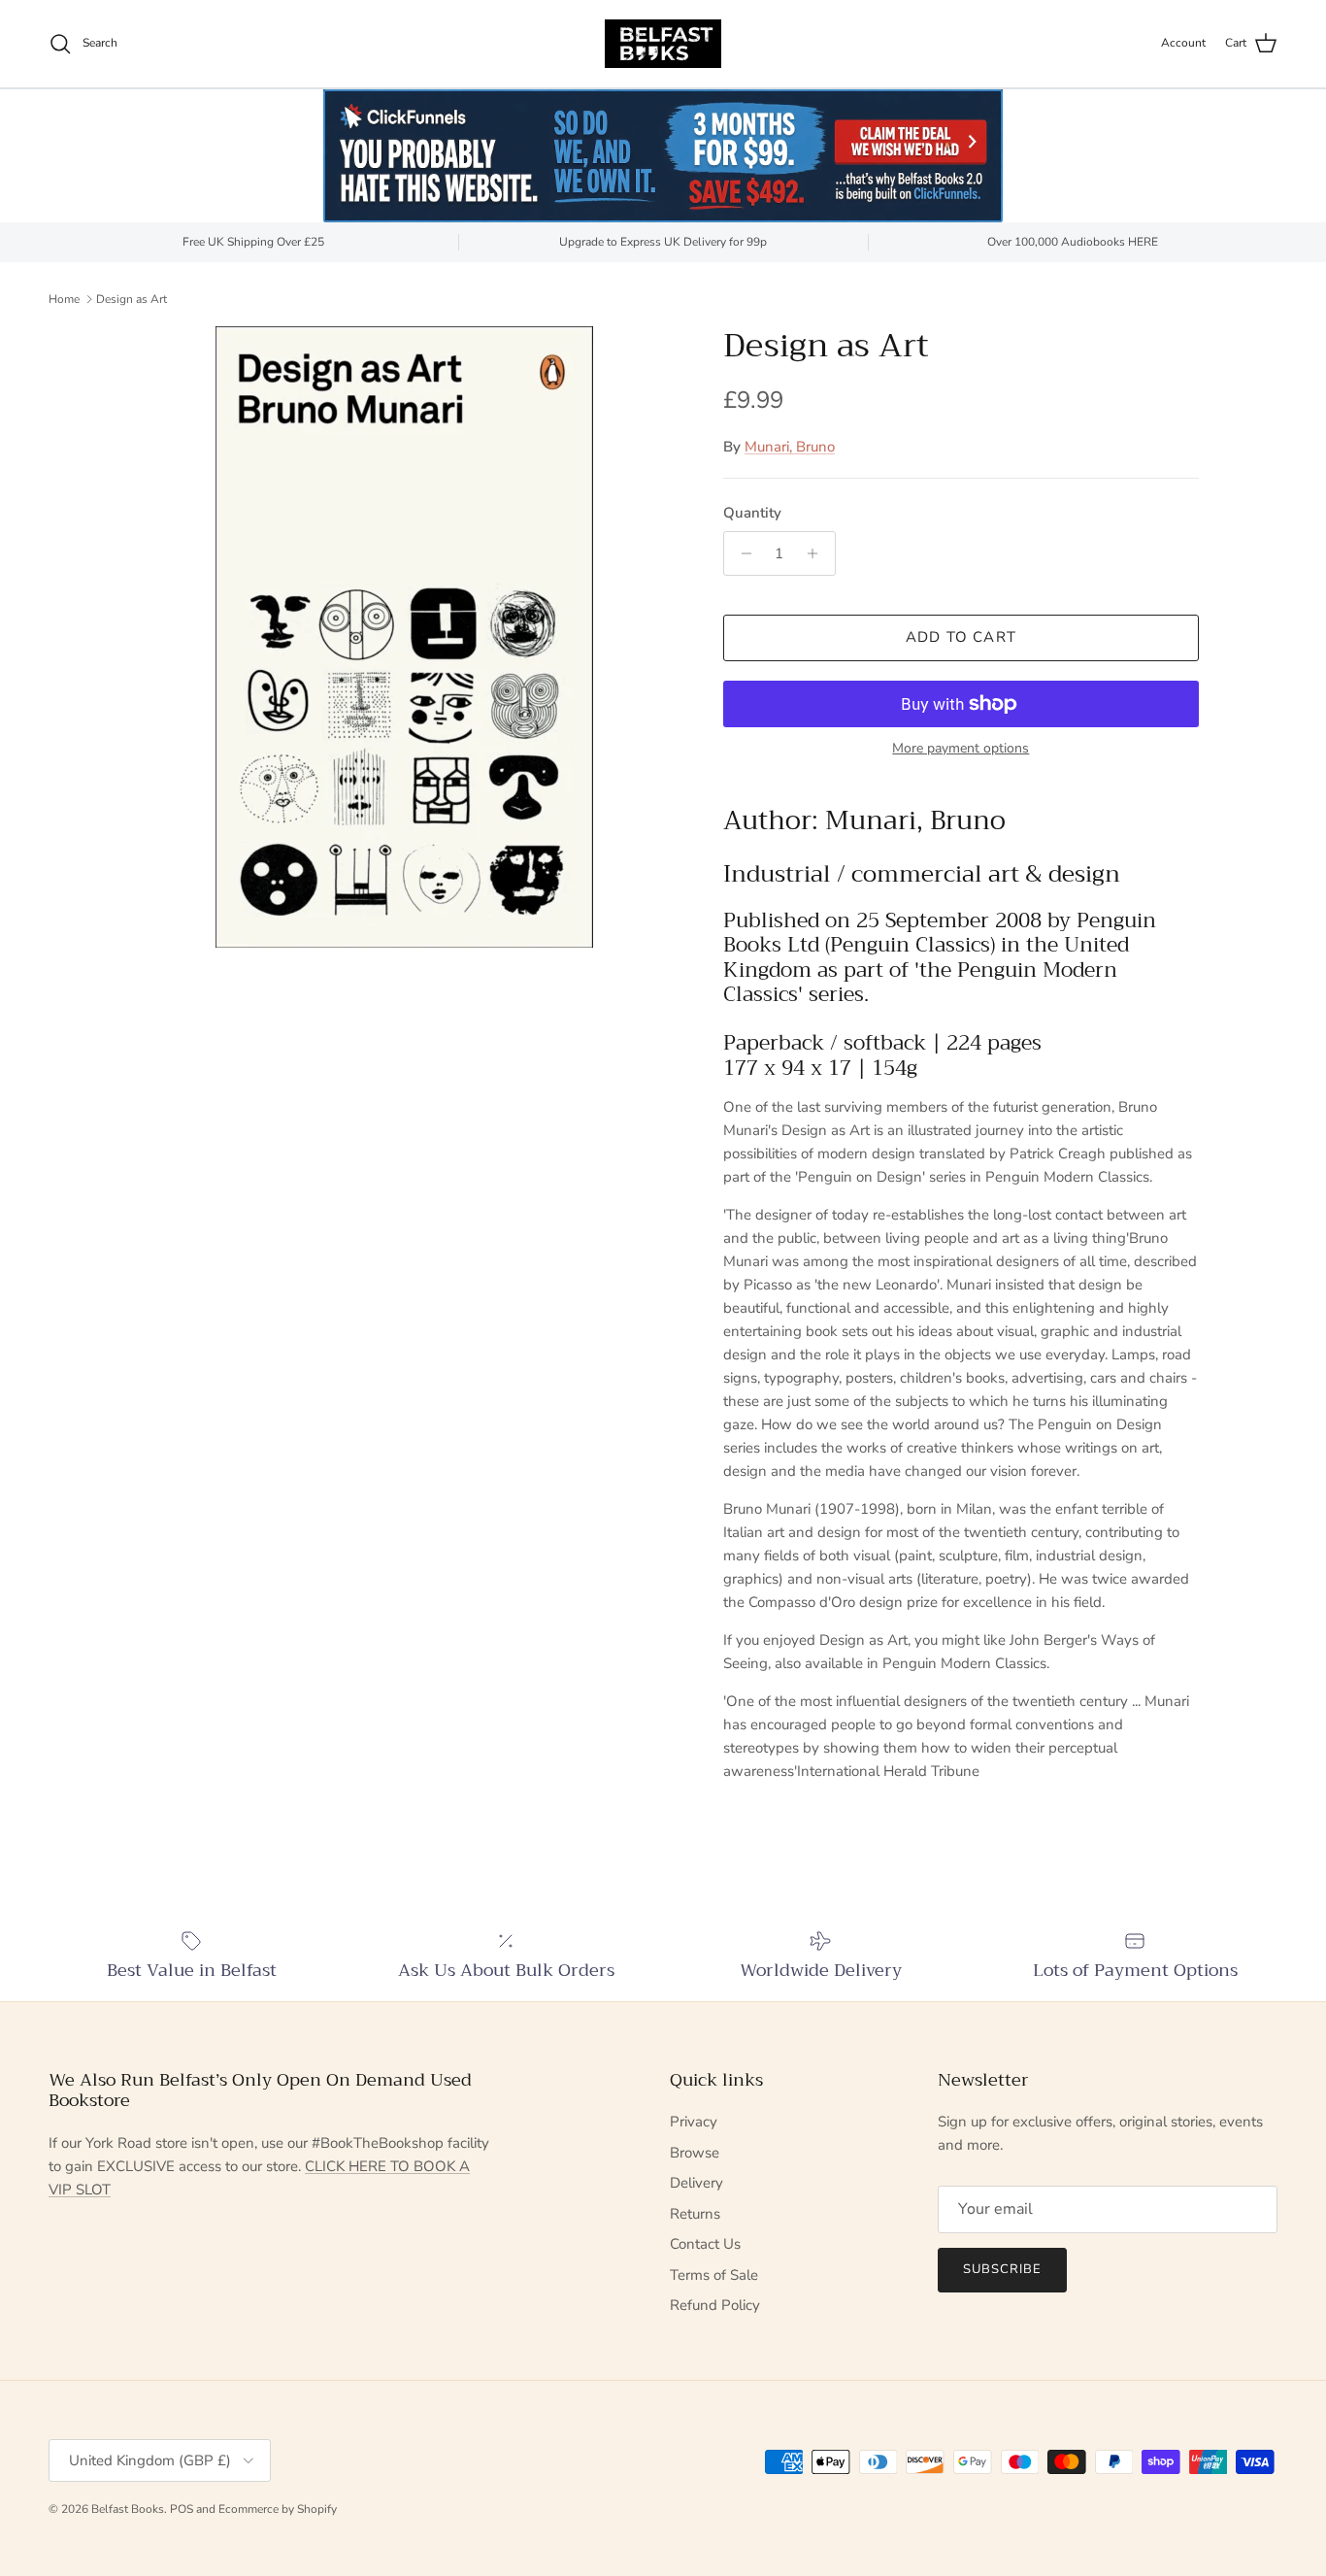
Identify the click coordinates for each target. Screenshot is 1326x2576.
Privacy (694, 2122)
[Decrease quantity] (741, 553)
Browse (695, 2153)
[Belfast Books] (663, 44)
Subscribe (1002, 2269)
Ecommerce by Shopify (278, 2509)
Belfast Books (128, 2509)
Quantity (752, 513)
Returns (695, 2214)
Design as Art (132, 298)
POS (182, 2509)
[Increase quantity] (818, 553)
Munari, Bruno (790, 447)
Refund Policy (715, 2305)
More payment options (961, 749)
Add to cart (961, 637)
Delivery (696, 2183)
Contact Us (705, 2244)
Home (64, 298)
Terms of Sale (714, 2275)
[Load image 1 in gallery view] (404, 637)
